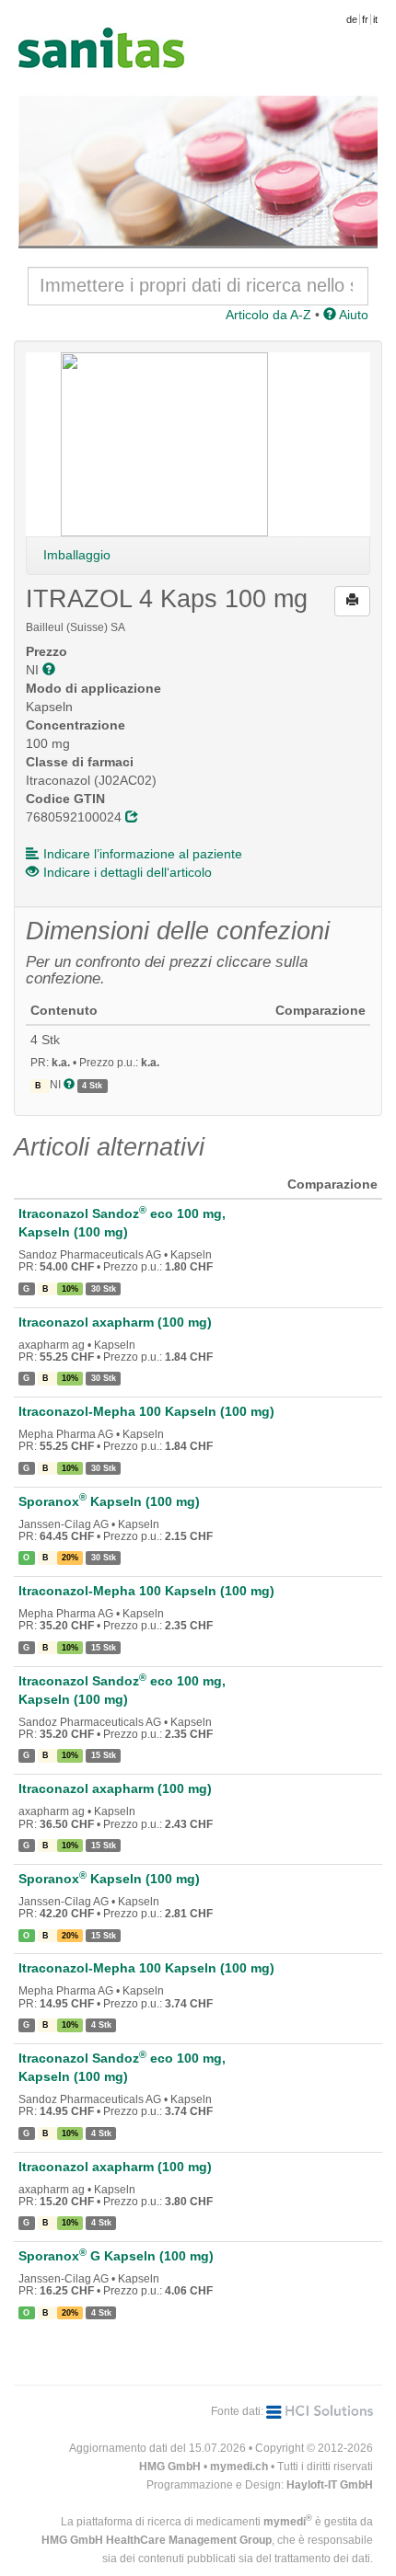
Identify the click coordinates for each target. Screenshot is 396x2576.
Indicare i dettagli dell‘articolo (128, 872)
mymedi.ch (239, 2467)
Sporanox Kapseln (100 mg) (109, 1501)
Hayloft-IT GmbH (330, 2485)
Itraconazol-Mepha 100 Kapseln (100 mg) (146, 1411)
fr (365, 19)
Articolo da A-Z (268, 315)
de (352, 19)
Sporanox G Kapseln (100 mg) (116, 2256)
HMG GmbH (170, 2467)
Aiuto (352, 315)
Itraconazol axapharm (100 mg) (115, 1322)
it (375, 19)
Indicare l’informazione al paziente (143, 854)
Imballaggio (77, 555)
